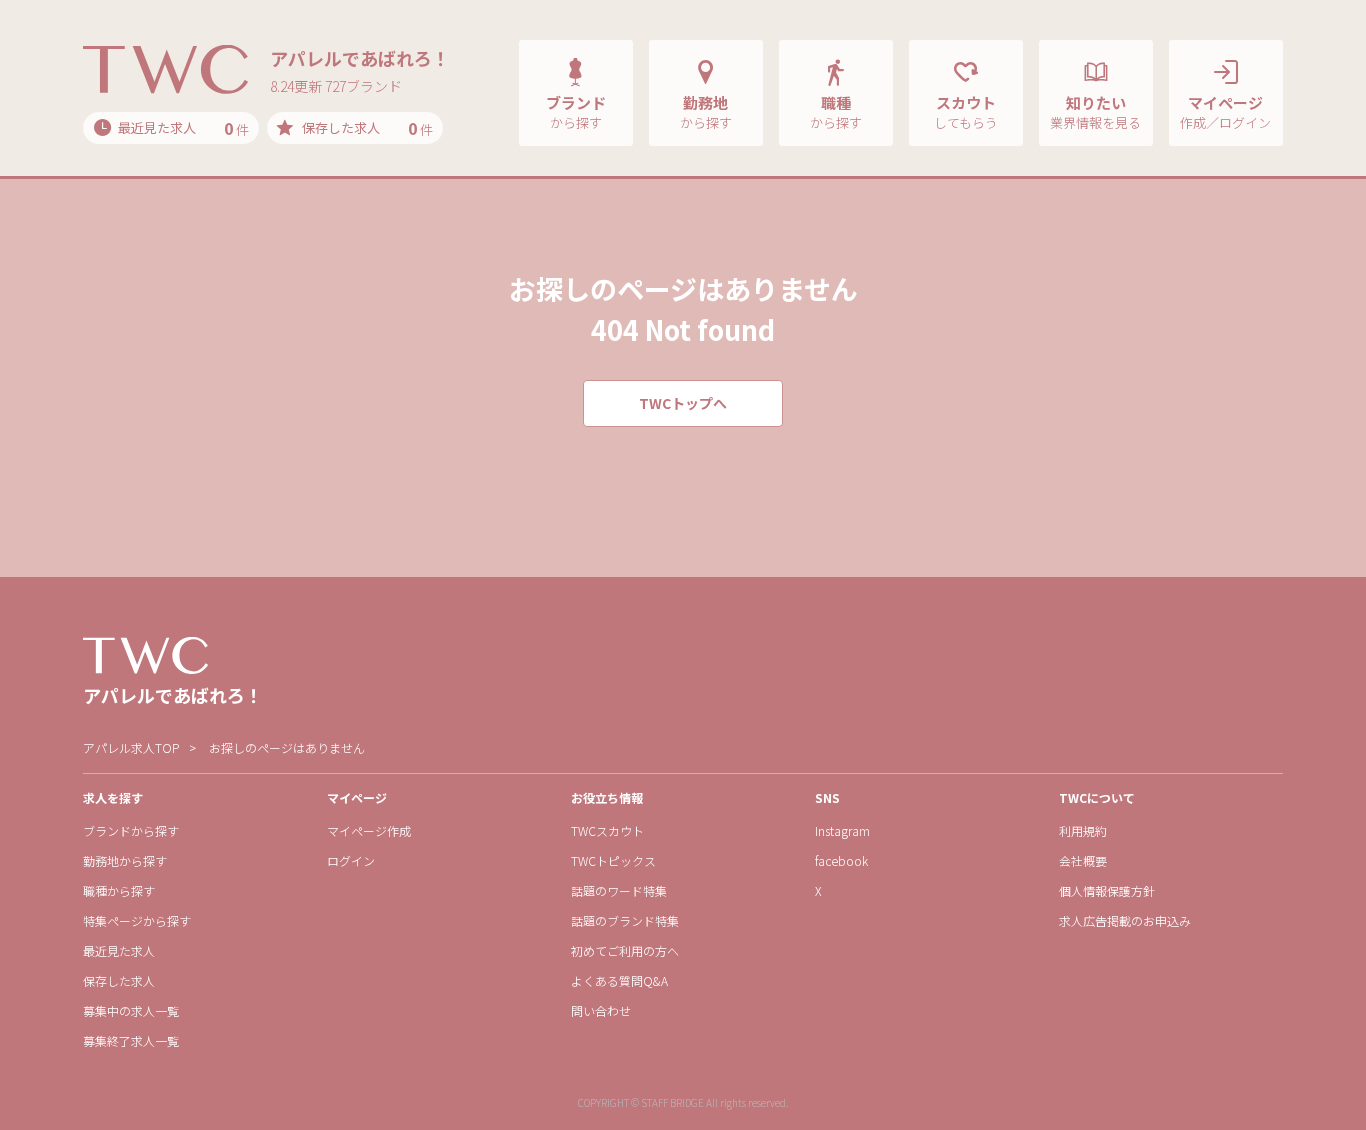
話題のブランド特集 (625, 920)
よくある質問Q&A (619, 980)
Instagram (842, 830)
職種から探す (119, 890)
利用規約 (1083, 830)
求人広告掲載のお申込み (1125, 920)
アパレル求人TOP (131, 747)
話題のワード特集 (619, 890)
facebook (841, 860)
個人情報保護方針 (1107, 890)
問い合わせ (601, 1010)
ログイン (351, 860)
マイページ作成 (369, 830)
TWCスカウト (607, 830)
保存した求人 (119, 980)
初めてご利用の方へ (625, 950)
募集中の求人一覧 (131, 1010)
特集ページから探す (137, 920)
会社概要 (1083, 860)
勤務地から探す (125, 860)
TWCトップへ (683, 403)
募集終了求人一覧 (131, 1040)
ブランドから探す (131, 830)
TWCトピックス (613, 860)
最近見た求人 (119, 950)
